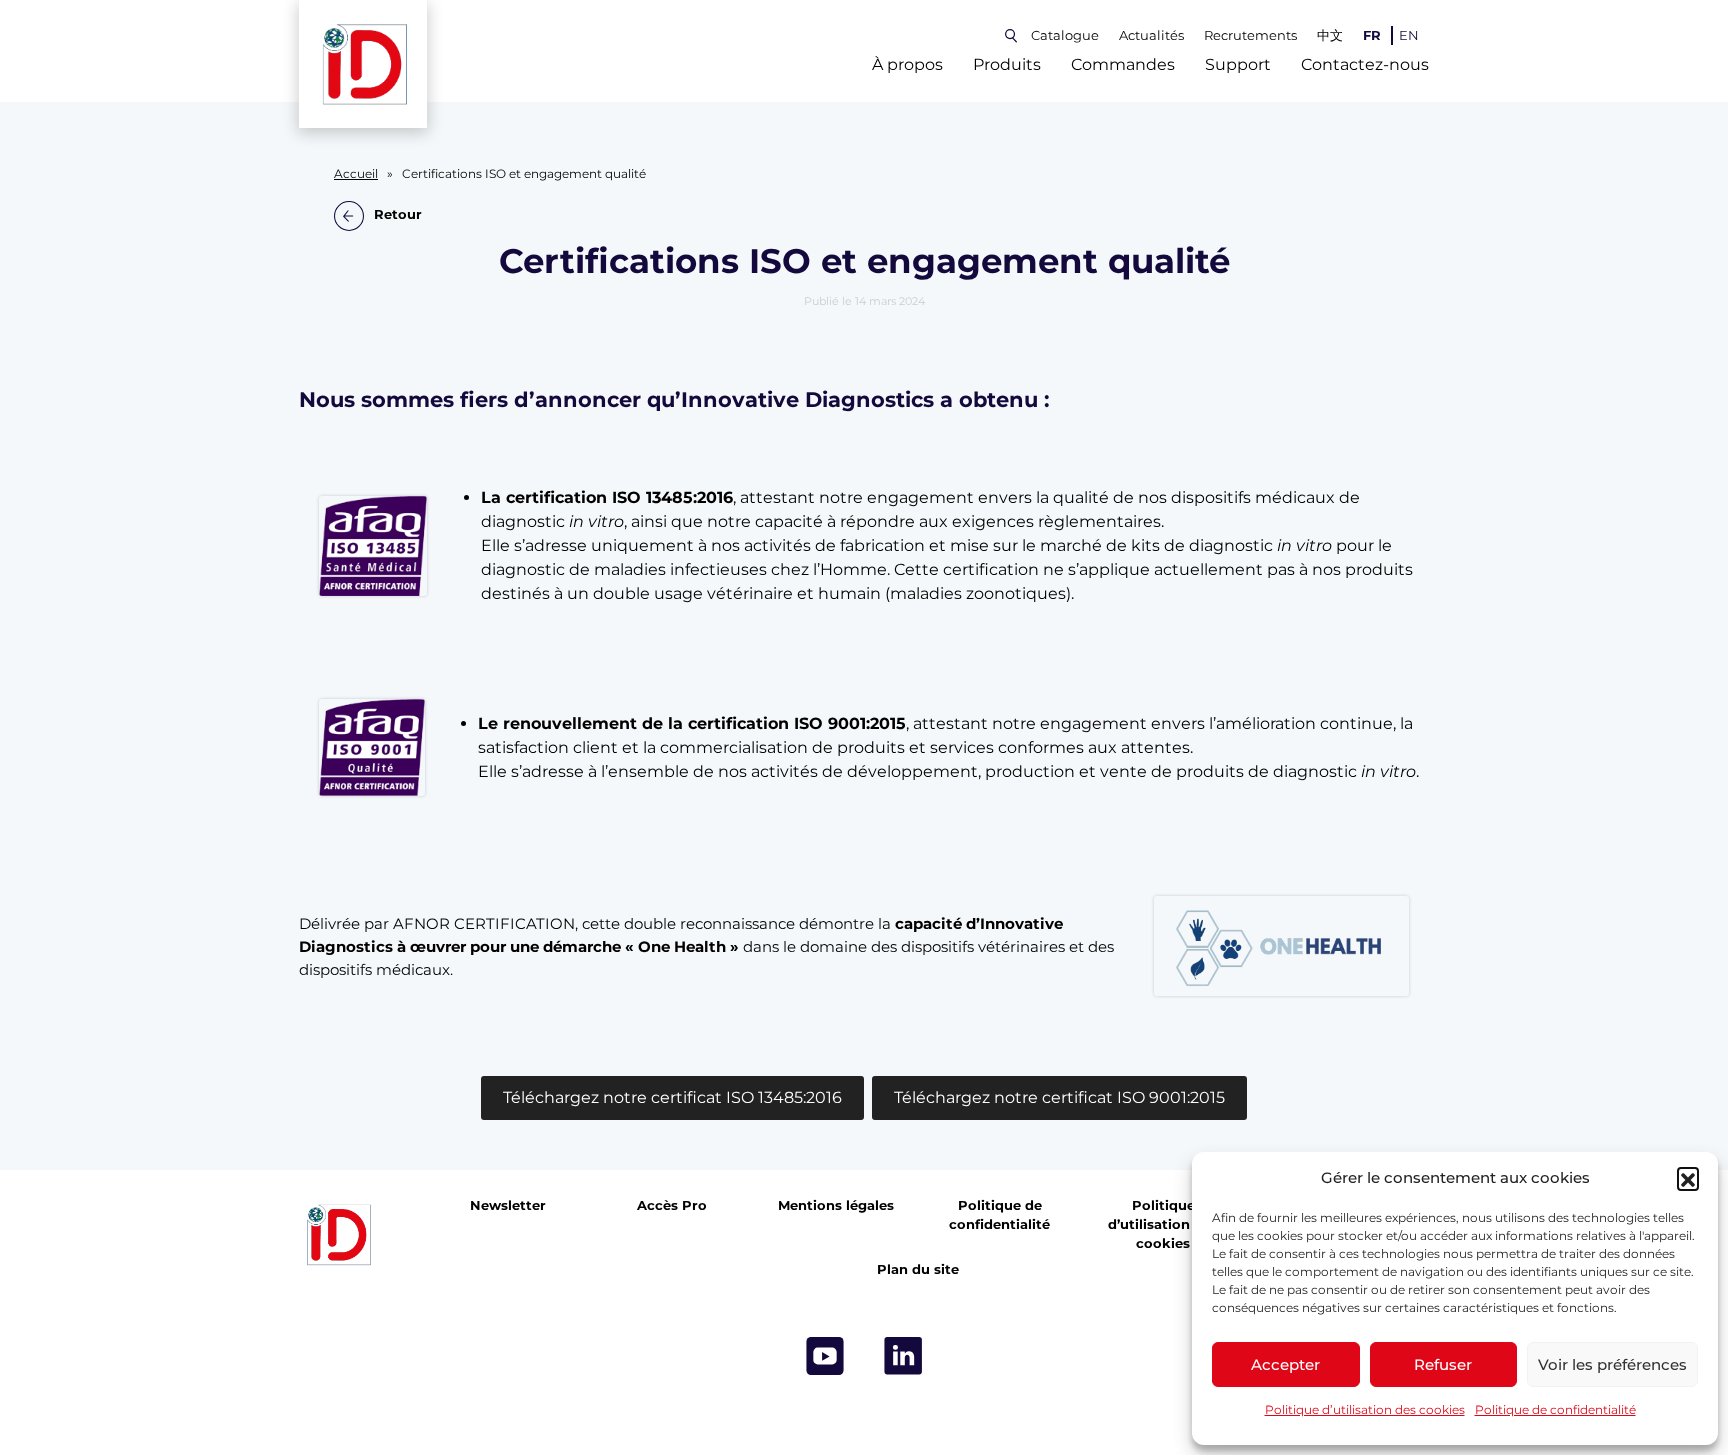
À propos (907, 64)
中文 (1330, 35)
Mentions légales (836, 1205)
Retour (398, 215)
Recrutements (1250, 35)
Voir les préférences (1612, 1364)
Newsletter (508, 1205)
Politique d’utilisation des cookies (1365, 1409)
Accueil (356, 174)
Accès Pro (672, 1205)
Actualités (1151, 35)
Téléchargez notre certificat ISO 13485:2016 (672, 1097)
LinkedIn (903, 1356)
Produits (1007, 64)
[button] (1688, 1178)
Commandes (1123, 64)
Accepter (1285, 1364)
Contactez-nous (1365, 64)
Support (1238, 64)
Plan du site (918, 1269)
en (1409, 35)
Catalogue (1065, 35)
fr (1372, 35)
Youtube (825, 1356)
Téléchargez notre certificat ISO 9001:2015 (1059, 1097)
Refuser (1443, 1364)
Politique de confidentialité (1555, 1409)
